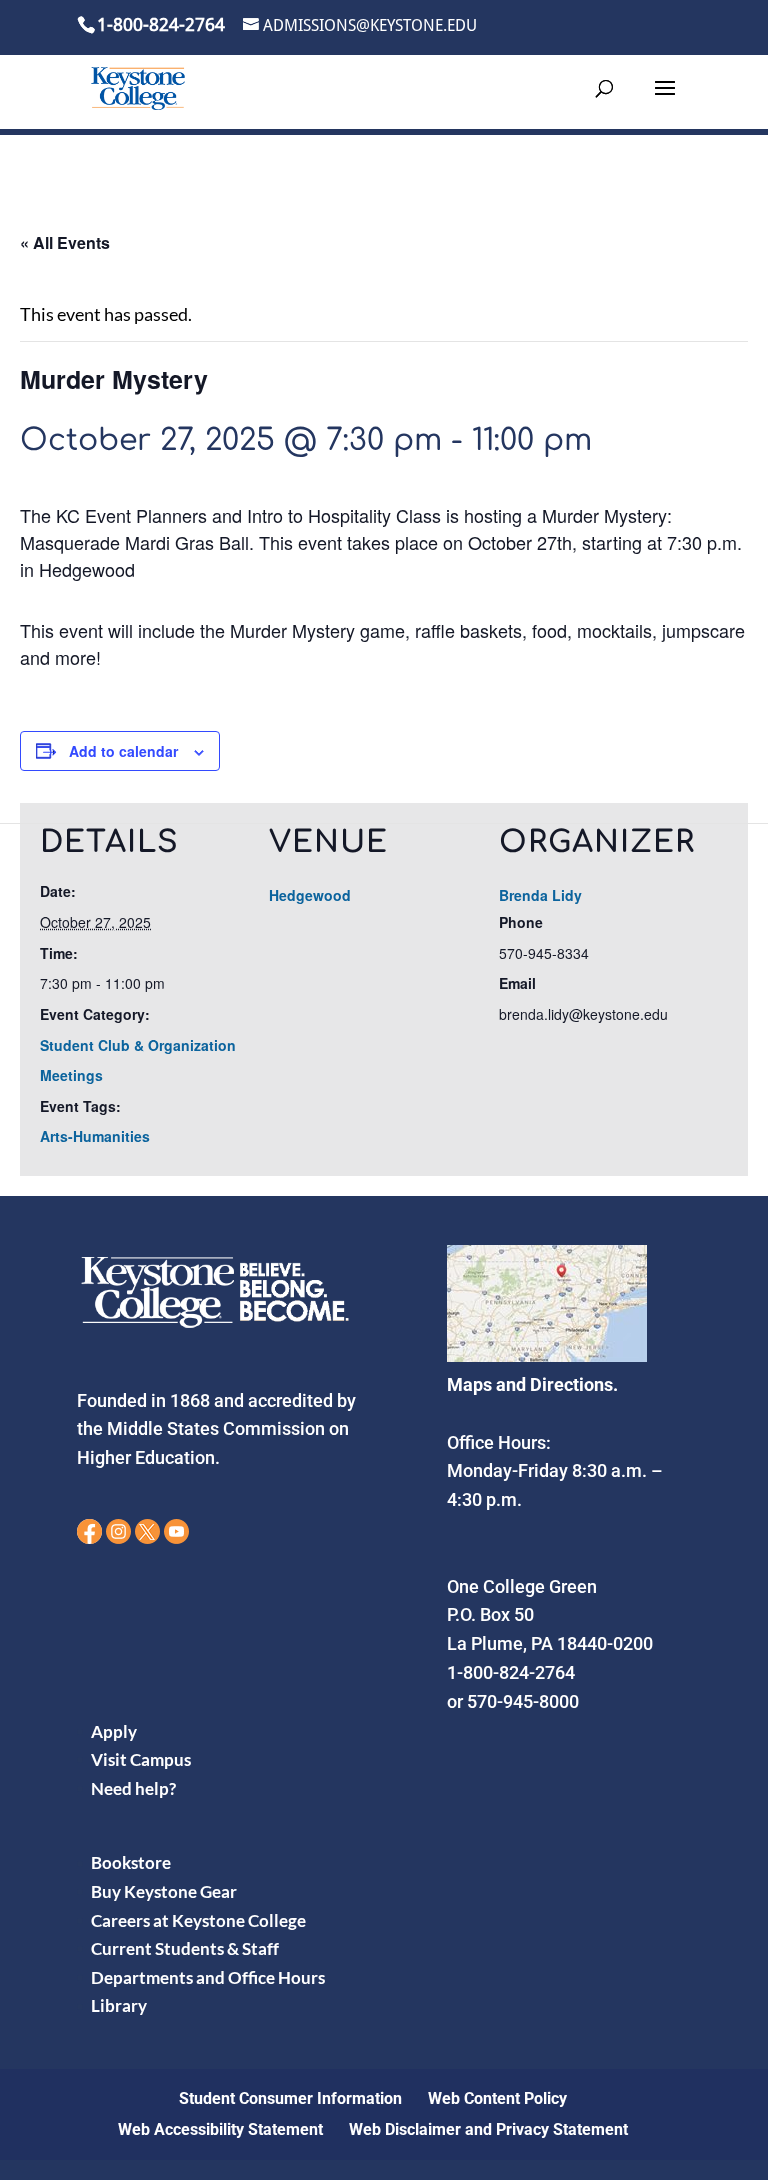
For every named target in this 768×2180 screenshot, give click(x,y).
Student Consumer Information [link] (290, 2098)
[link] (138, 87)
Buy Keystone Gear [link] (164, 1891)
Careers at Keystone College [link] (198, 1920)
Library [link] (119, 2005)
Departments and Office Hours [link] (208, 1977)
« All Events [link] (65, 242)
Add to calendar (123, 751)
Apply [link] (114, 1731)
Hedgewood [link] (310, 895)
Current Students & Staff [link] (185, 1948)
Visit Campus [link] (141, 1759)
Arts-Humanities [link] (95, 1136)
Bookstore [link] (131, 1862)
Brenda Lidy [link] (540, 895)
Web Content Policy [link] (497, 2098)
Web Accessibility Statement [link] (220, 2129)
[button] (665, 101)
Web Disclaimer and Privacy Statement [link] (488, 2129)
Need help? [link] (133, 1788)
